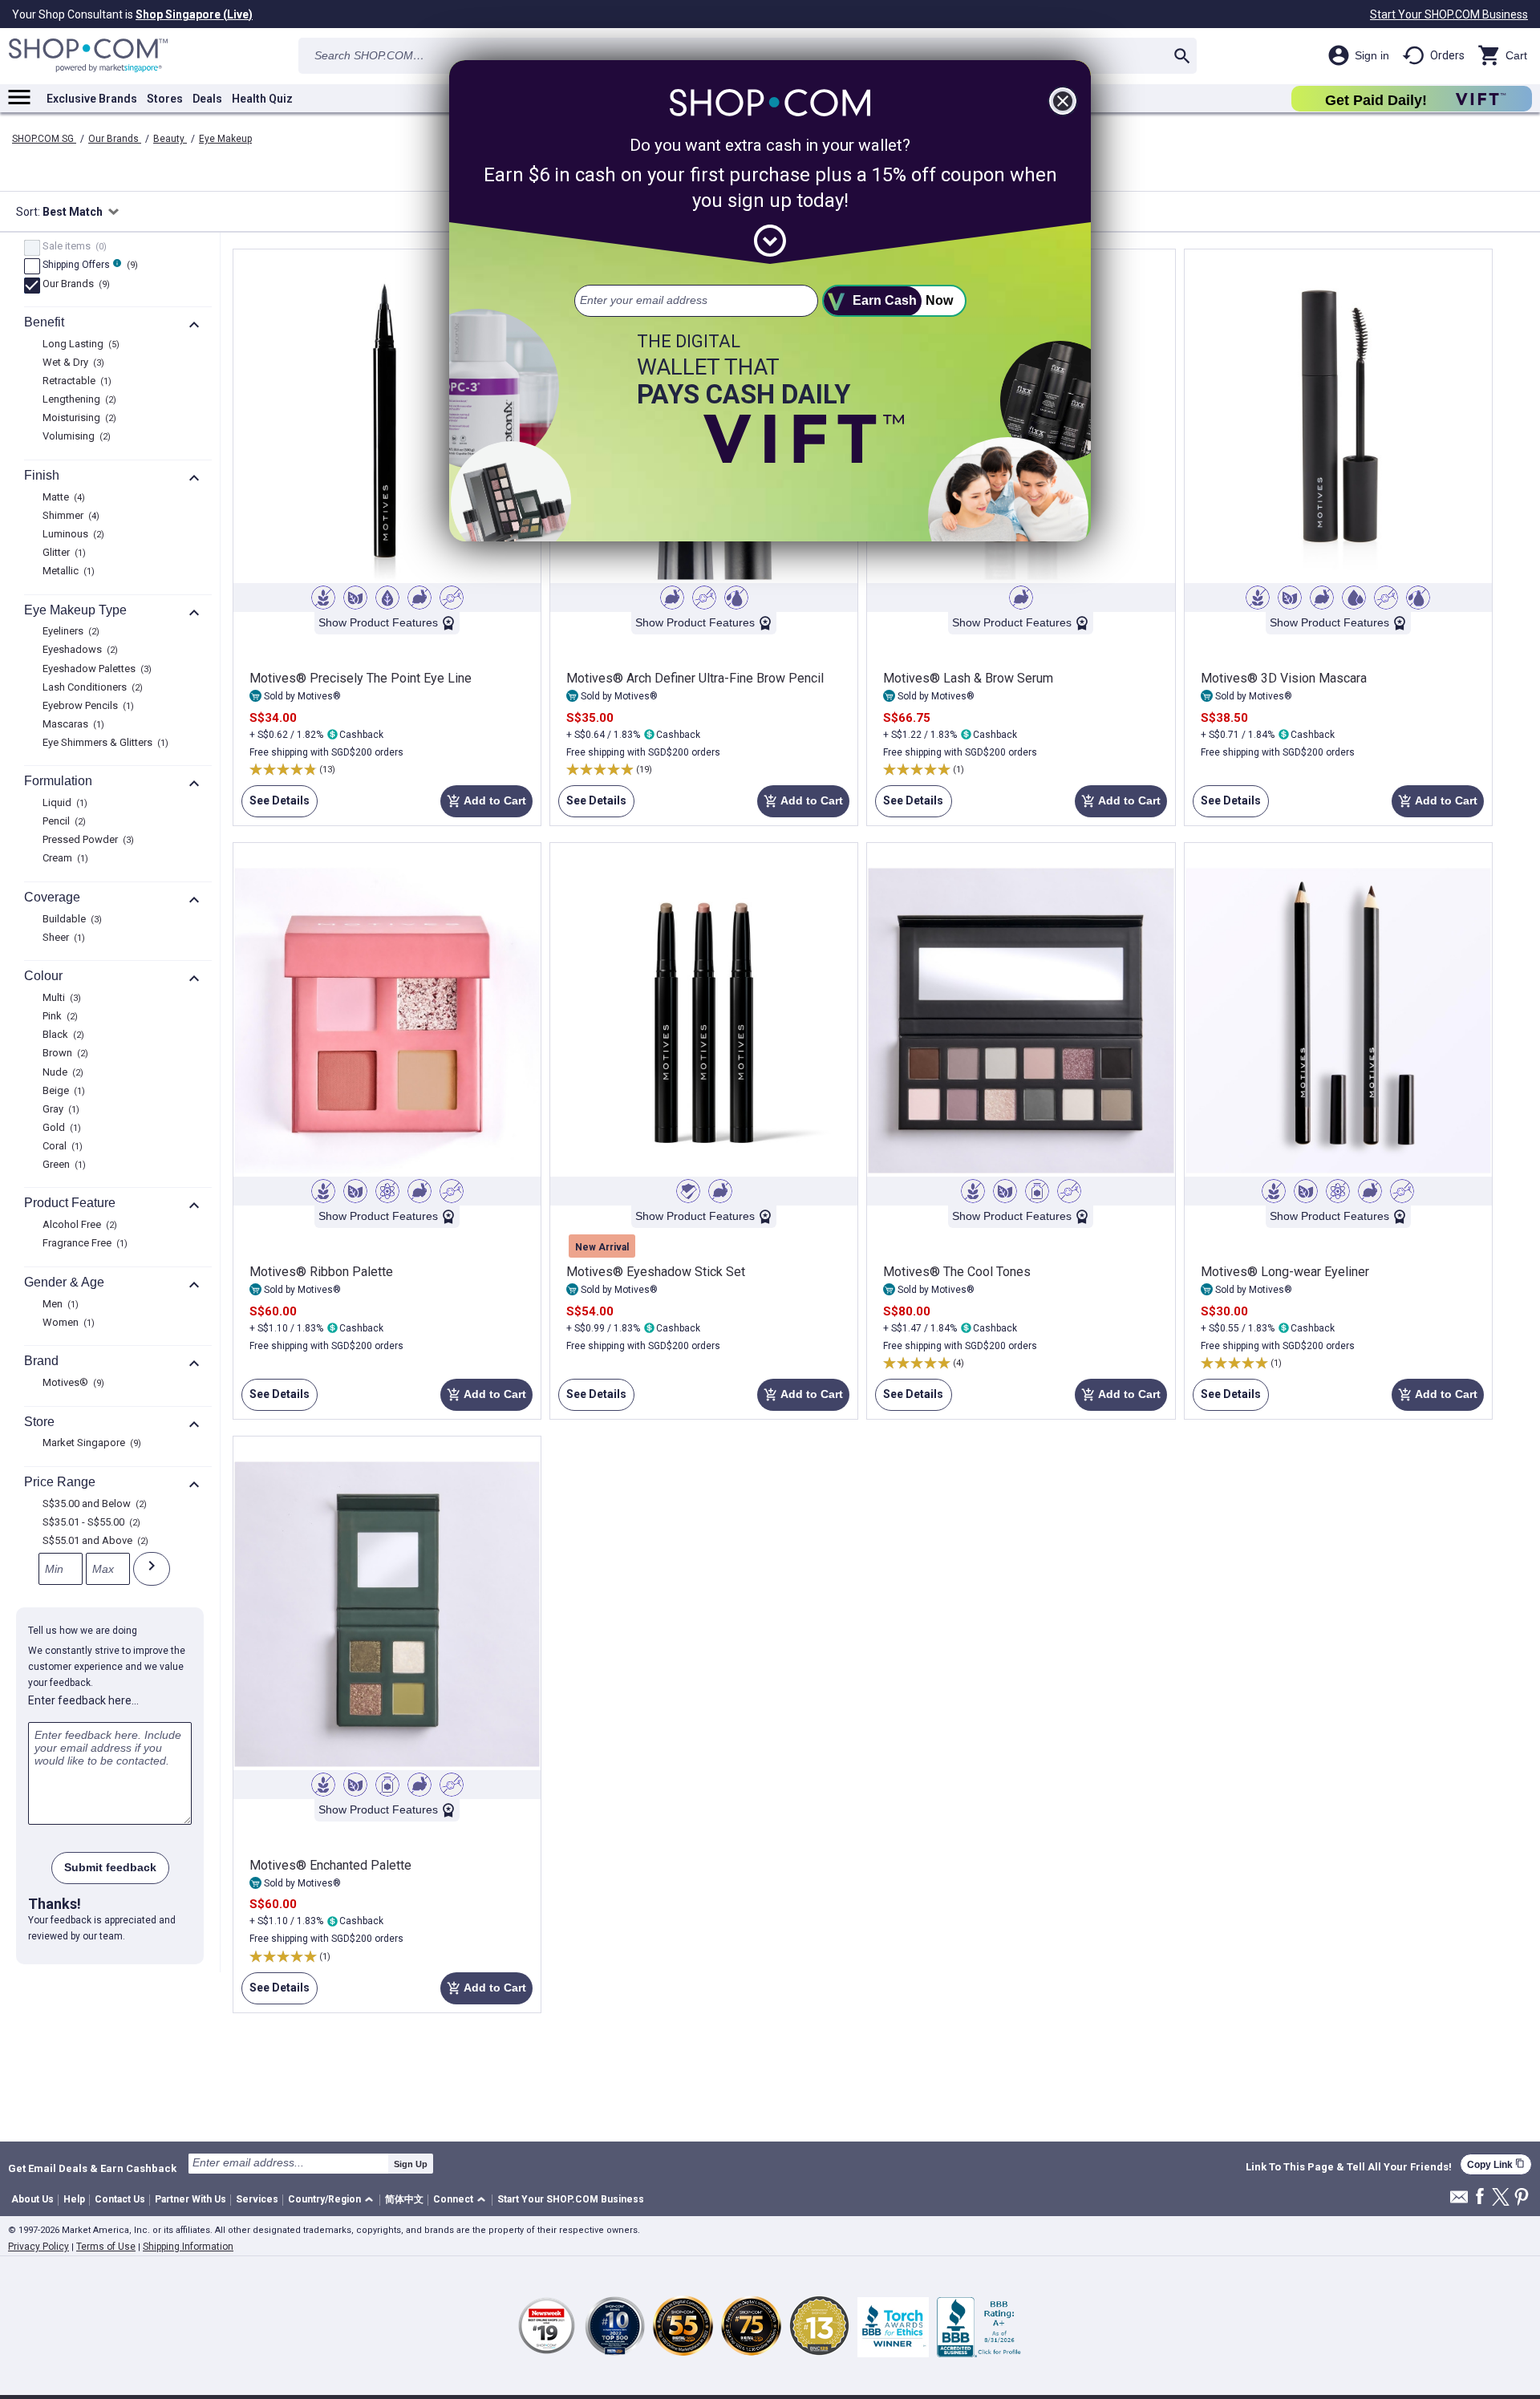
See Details (276, 806)
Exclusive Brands (92, 99)
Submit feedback (110, 1867)
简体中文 (404, 2199)
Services (257, 2199)
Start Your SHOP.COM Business (1449, 14)
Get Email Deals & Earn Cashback (92, 2168)
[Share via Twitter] (1501, 2198)
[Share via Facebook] (1480, 2197)
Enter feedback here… (83, 1700)
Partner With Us (190, 2199)
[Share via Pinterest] (1522, 2198)
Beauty (170, 139)
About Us (32, 2199)
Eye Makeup (225, 139)
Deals (207, 99)
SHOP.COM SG (44, 139)
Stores (165, 99)
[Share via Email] (1459, 2201)
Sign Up (411, 2164)
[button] (333, 2200)
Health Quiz (262, 99)
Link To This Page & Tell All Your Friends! (1349, 2167)
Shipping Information (188, 2247)
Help (74, 2199)
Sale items (73, 247)
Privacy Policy (38, 2247)
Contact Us (120, 2199)
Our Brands (115, 139)
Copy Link (1496, 2164)
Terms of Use (106, 2247)
